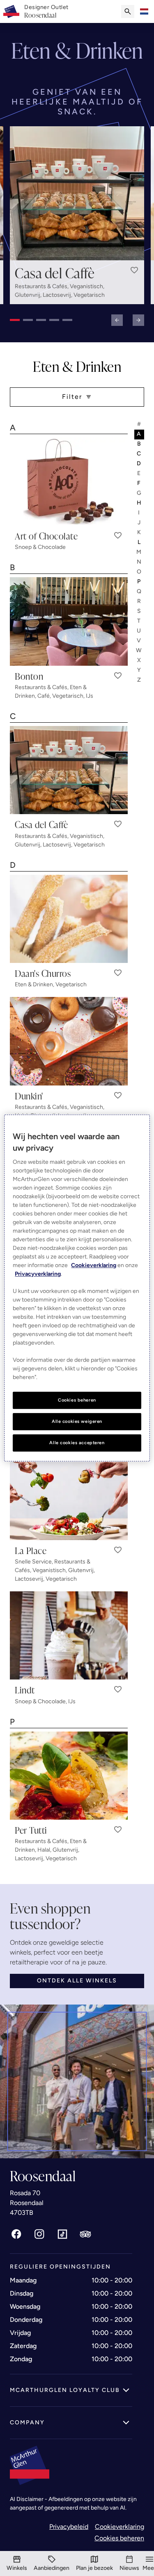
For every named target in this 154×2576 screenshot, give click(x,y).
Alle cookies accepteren (77, 1443)
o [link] (139, 572)
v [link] (139, 641)
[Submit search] (128, 11)
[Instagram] (39, 2234)
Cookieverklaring (120, 2527)
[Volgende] (138, 320)
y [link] (139, 670)
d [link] (139, 463)
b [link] (139, 444)
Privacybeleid (69, 2527)
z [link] (139, 680)
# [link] (139, 424)
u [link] (139, 631)
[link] (46, 11)
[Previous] (117, 320)
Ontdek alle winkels (77, 1981)
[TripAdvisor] (85, 2234)
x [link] (139, 660)
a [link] (139, 434)
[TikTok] (62, 2234)
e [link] (139, 473)
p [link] (139, 581)
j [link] (139, 522)
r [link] (139, 601)
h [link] (139, 503)
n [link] (139, 562)
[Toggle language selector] (144, 11)
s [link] (139, 611)
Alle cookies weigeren (77, 1421)
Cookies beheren (119, 2538)
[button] (134, 270)
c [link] (139, 454)
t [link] (139, 621)
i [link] (139, 513)
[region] (77, 1288)
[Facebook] (16, 2234)
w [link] (139, 650)
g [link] (139, 493)
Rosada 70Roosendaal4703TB (27, 2203)
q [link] (139, 591)
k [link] (139, 532)
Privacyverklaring (38, 1274)
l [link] (139, 542)
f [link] (139, 483)
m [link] (139, 552)
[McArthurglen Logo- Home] (11, 11)
